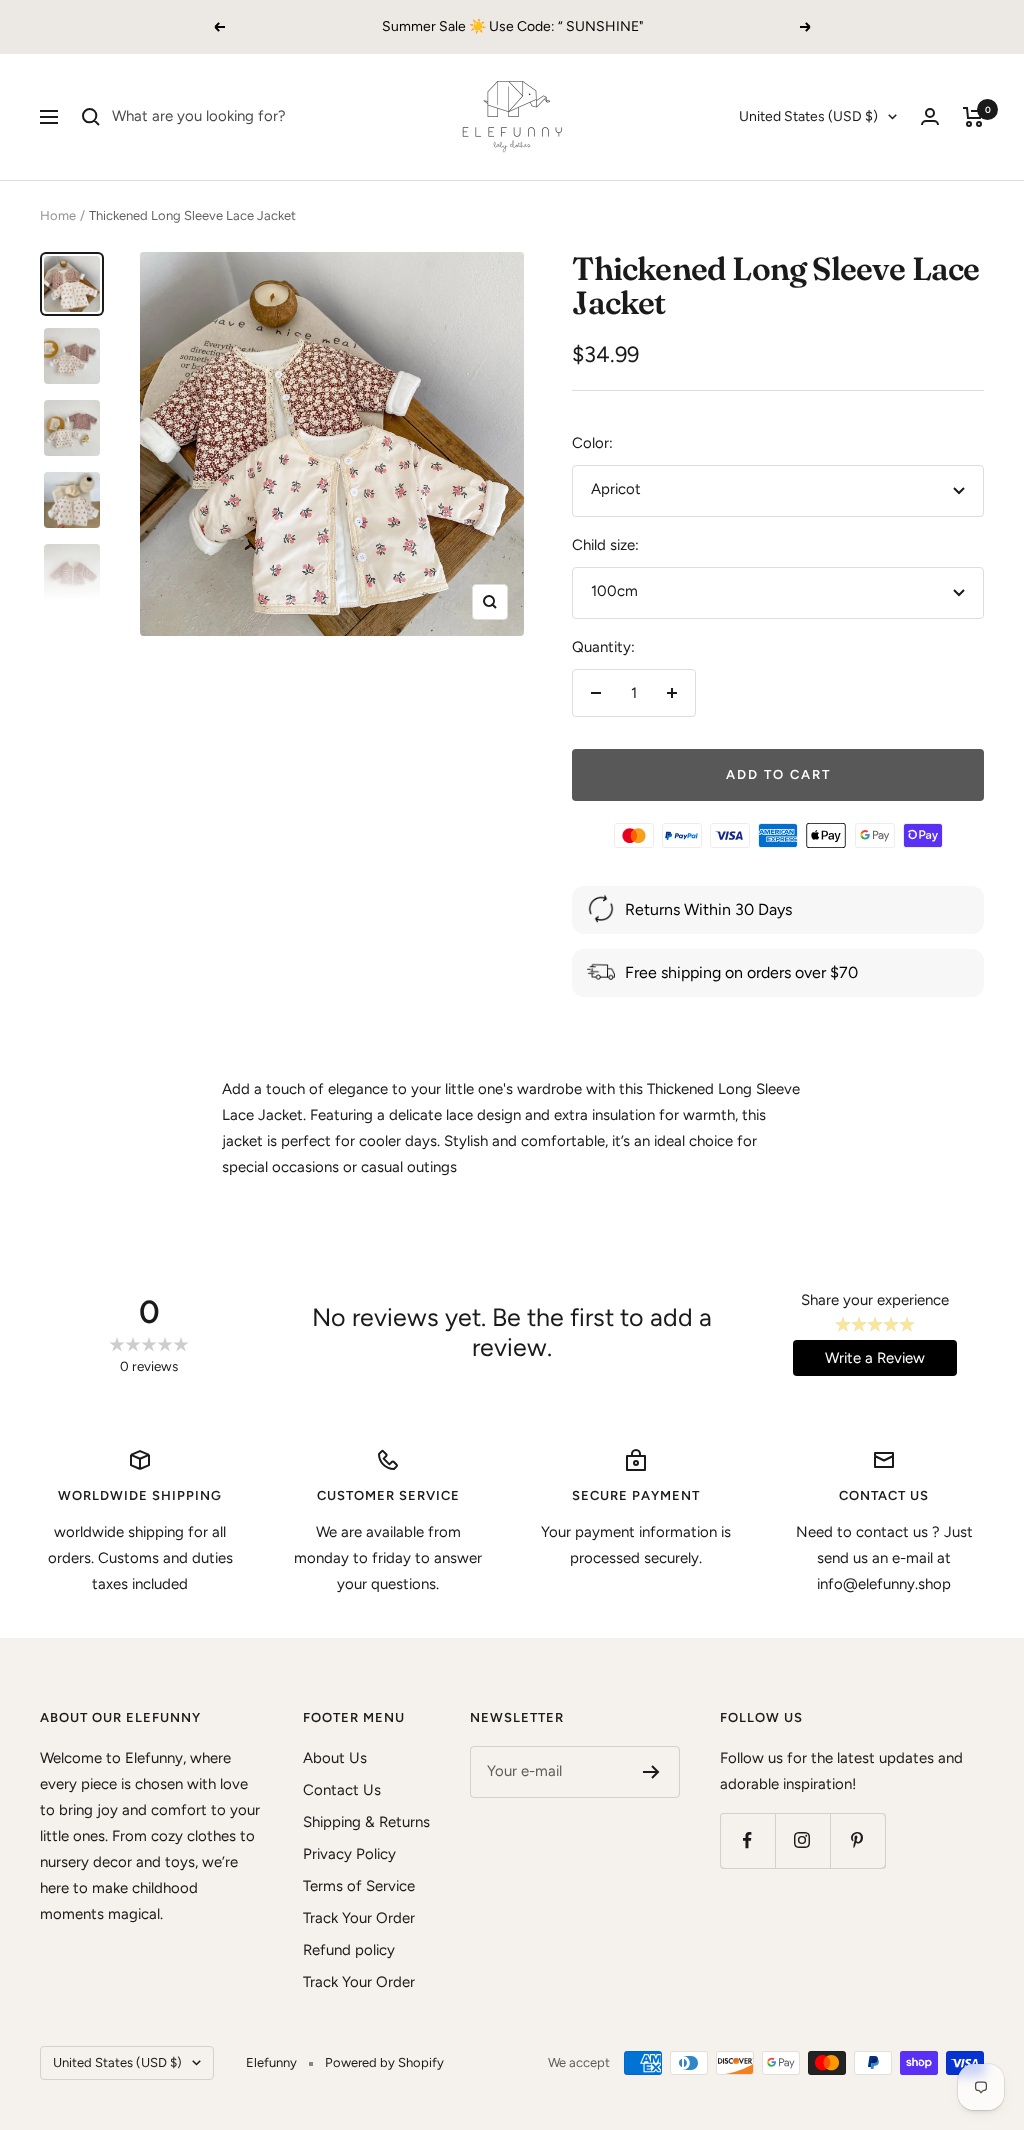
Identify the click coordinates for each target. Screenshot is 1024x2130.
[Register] (651, 1772)
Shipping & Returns (366, 1822)
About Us (335, 1758)
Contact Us (342, 1790)
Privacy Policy (349, 1854)
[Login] (930, 116)
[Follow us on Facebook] (747, 1840)
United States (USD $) (808, 116)
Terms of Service (359, 1886)
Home (58, 215)
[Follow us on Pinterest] (857, 1840)
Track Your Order (359, 1918)
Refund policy (349, 1950)
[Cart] (973, 117)
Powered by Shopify (384, 2062)
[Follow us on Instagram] (802, 1840)
